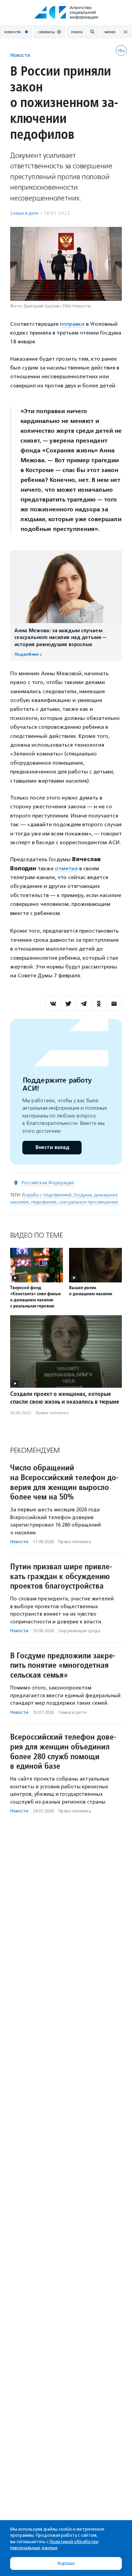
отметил (66, 868)
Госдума (83, 1195)
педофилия (44, 1202)
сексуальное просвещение (89, 1202)
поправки (72, 324)
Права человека (52, 1413)
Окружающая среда (79, 1631)
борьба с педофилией (47, 1195)
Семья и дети (24, 213)
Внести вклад (52, 1147)
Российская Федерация (48, 1183)
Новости (20, 55)
